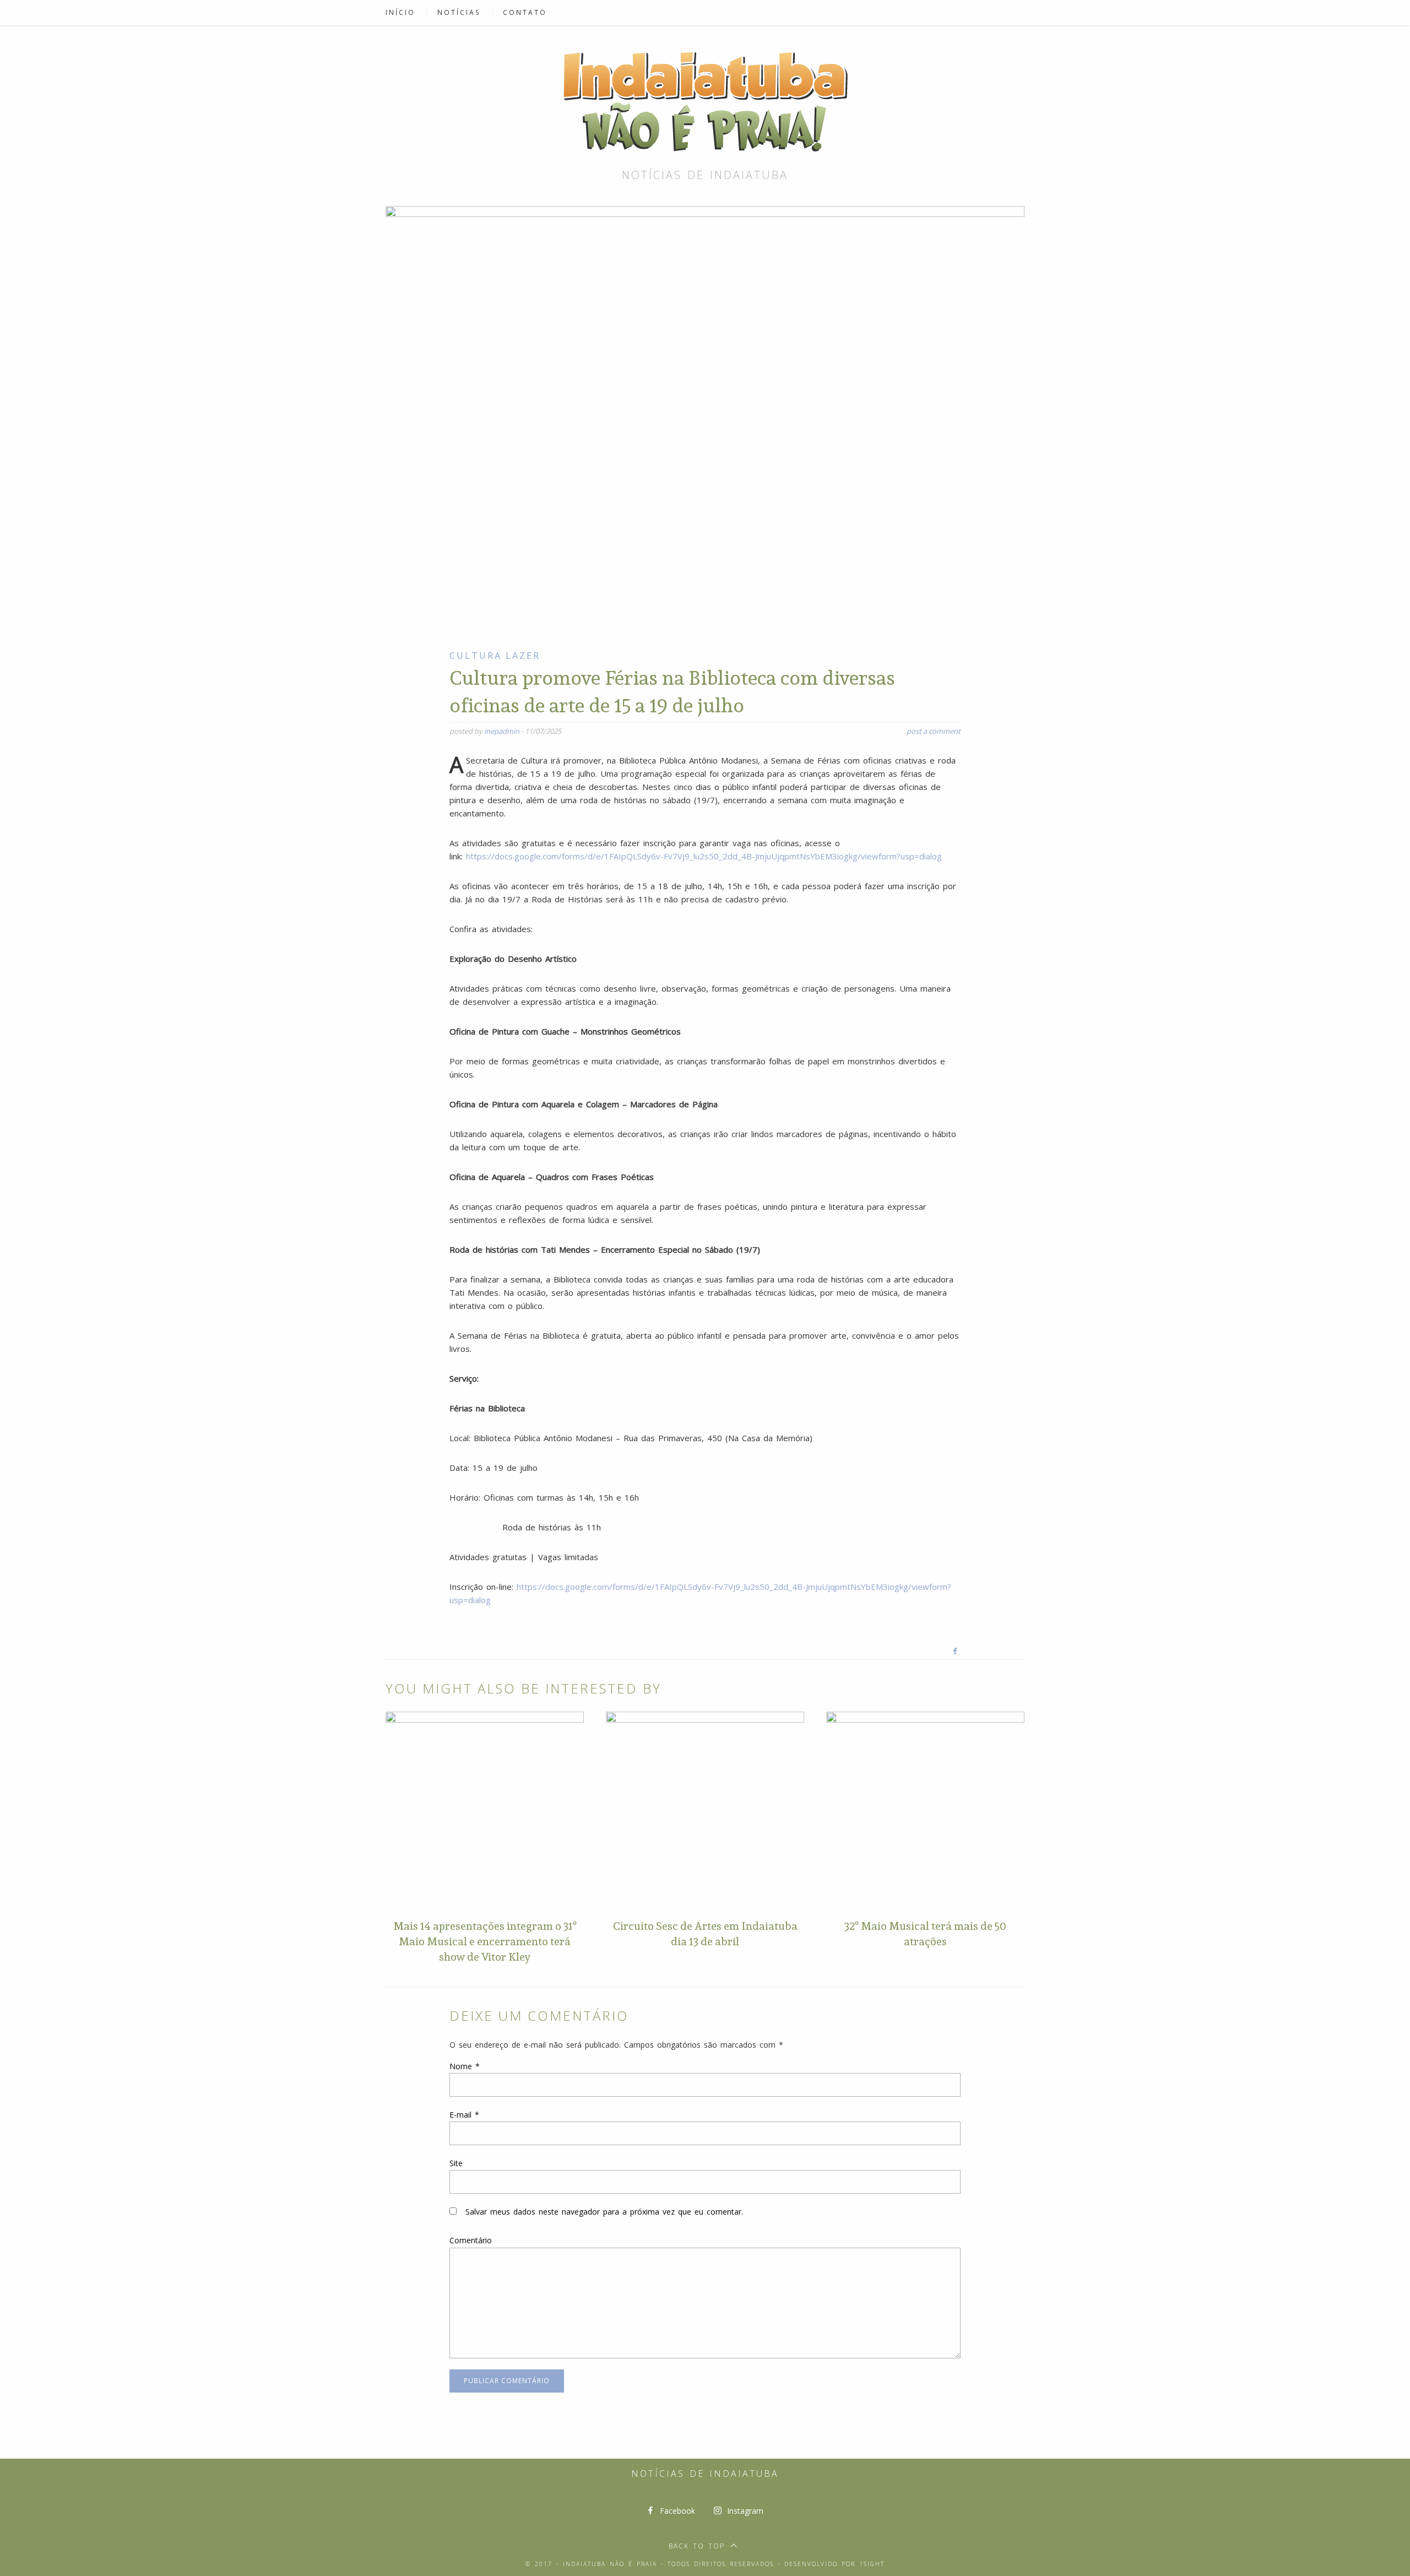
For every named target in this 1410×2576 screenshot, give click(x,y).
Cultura (476, 656)
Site (456, 2163)
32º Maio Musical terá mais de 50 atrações (925, 1934)
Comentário (471, 2240)
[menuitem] (406, 13)
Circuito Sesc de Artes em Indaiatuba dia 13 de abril (705, 1934)
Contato (525, 12)
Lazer (523, 656)
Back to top (697, 2546)
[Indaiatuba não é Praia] (705, 99)
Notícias (459, 12)
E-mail (464, 2115)
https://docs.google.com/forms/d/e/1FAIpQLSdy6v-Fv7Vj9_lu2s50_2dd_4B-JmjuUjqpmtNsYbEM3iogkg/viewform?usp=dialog (704, 856)
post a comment (934, 731)
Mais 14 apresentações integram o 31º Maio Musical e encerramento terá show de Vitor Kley (485, 1941)
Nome (465, 2066)
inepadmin (502, 731)
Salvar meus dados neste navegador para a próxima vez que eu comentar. (604, 2212)
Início (400, 12)
